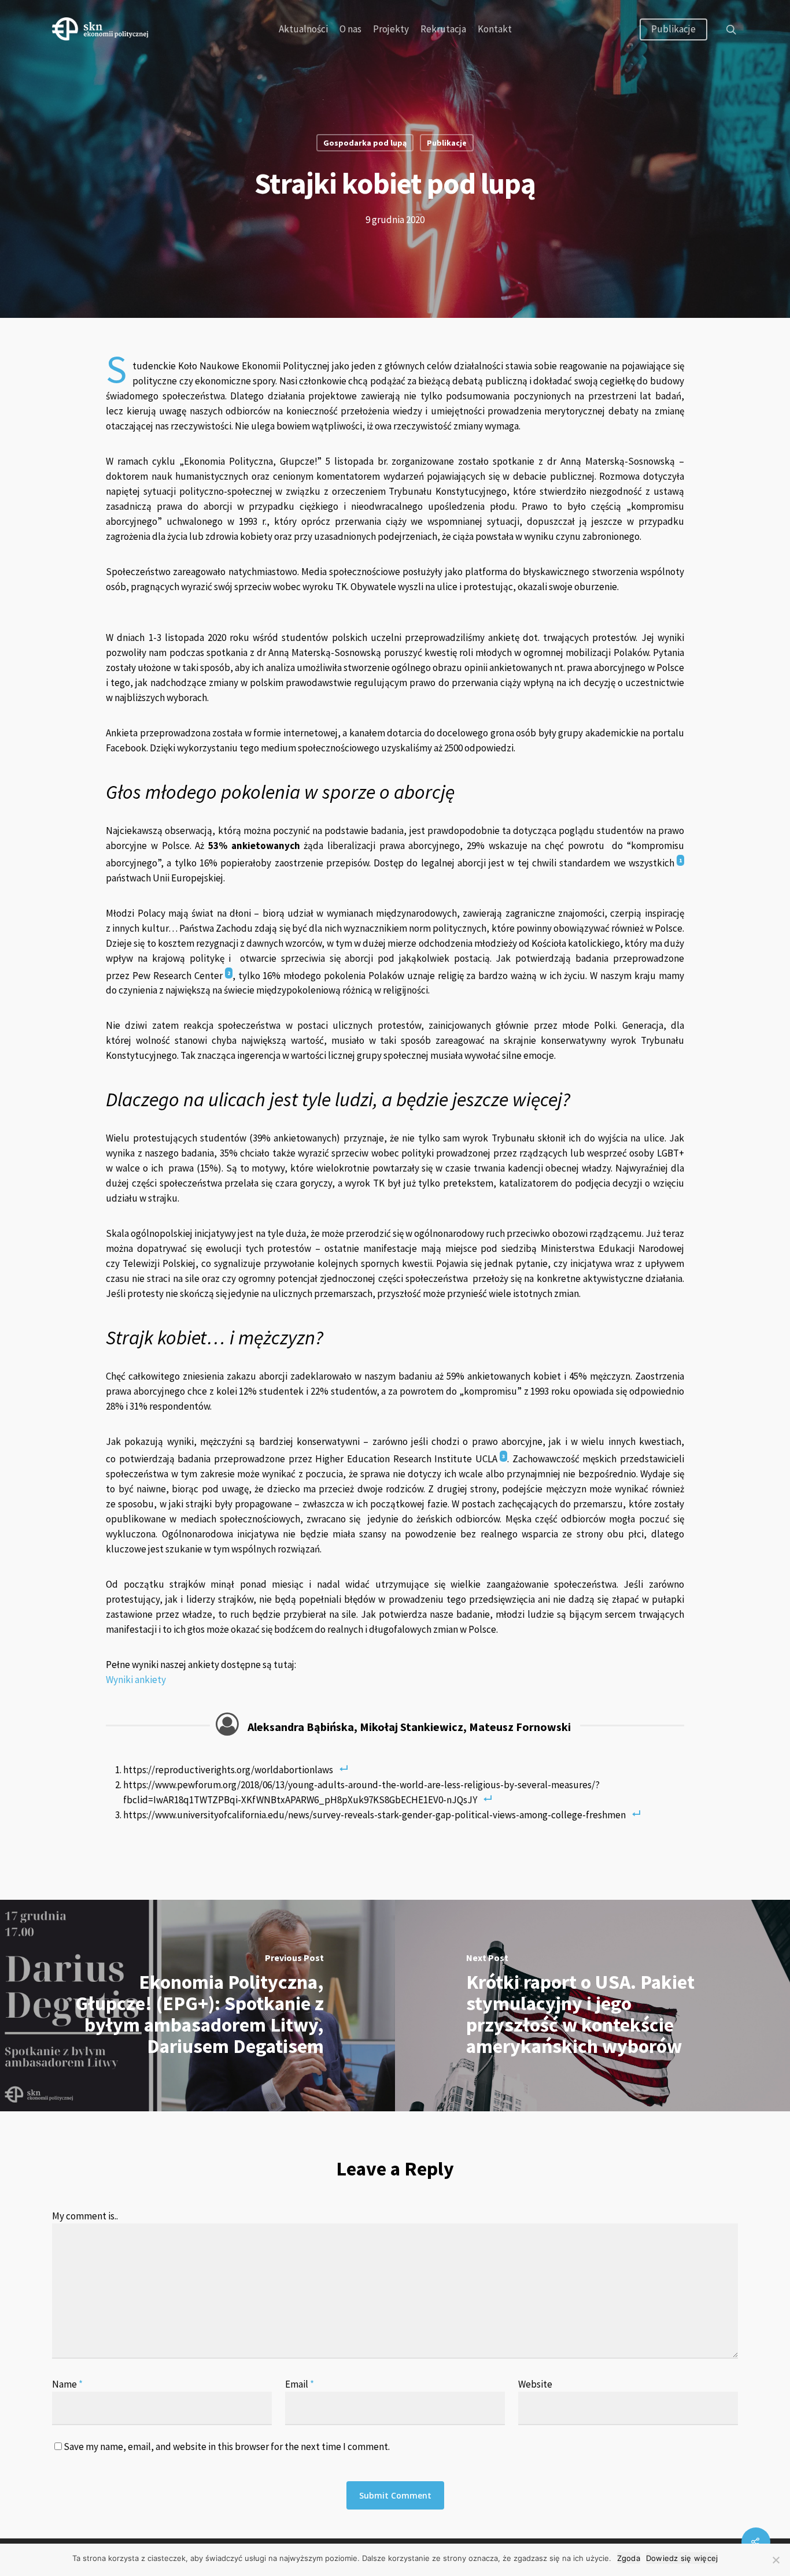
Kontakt (495, 29)
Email (300, 2384)
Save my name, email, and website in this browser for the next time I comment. (227, 2447)
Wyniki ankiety (136, 1680)
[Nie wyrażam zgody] (776, 2560)
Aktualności (303, 29)
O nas (350, 29)
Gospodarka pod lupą (365, 143)
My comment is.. (85, 2216)
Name (67, 2384)
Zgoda (629, 2558)
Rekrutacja (443, 29)
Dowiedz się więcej (682, 2558)
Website (535, 2384)
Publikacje (673, 29)
